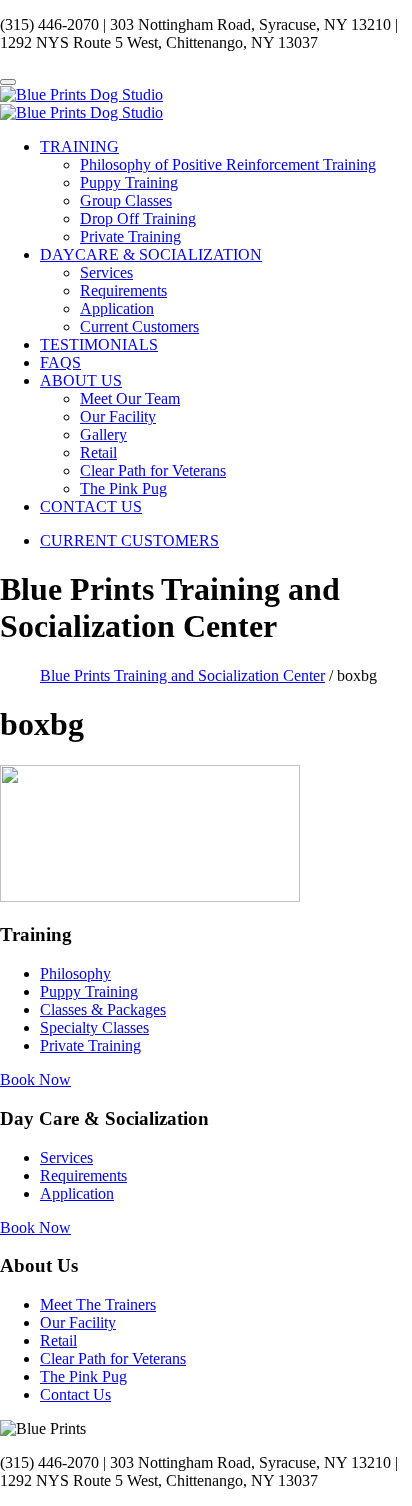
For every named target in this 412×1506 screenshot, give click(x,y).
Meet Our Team (130, 398)
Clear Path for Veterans (153, 470)
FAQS (60, 362)
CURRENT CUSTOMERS (129, 540)
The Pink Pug (123, 488)
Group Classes (126, 200)
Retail (98, 452)
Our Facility (118, 416)
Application (117, 308)
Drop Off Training (138, 218)
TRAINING (79, 146)
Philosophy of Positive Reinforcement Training (228, 164)
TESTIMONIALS (99, 344)
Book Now (35, 1079)
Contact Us (75, 1394)
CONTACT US (91, 506)
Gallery (103, 434)
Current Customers (139, 326)
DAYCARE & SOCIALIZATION (151, 254)
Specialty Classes (94, 1027)
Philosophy (75, 973)
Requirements (123, 290)
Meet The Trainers (98, 1304)
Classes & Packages (103, 1009)
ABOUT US (81, 380)
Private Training (130, 236)
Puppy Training (129, 182)
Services (106, 272)
